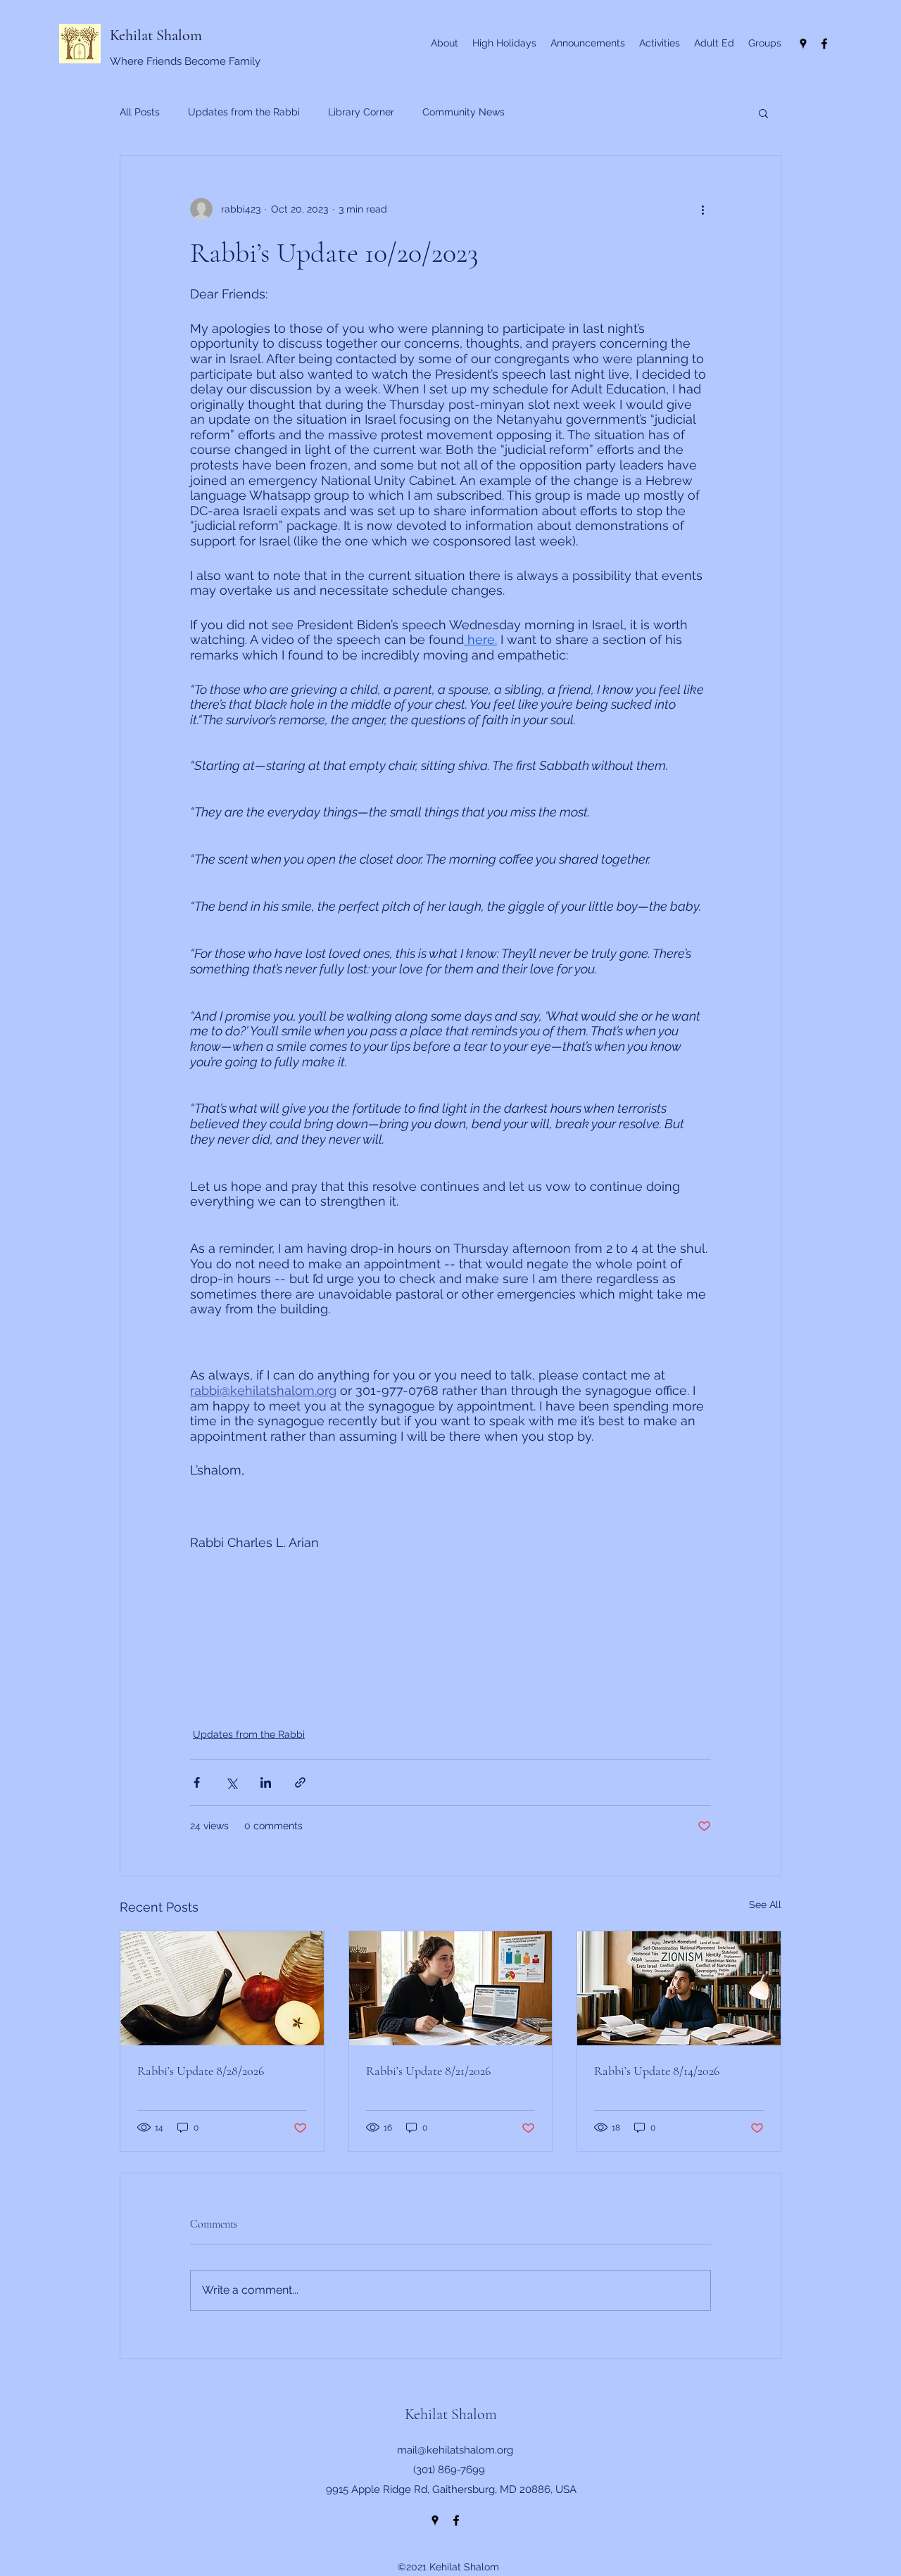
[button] (763, 113)
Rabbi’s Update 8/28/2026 (201, 2071)
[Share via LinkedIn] (266, 1782)
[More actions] (702, 209)
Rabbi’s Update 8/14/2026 (657, 2071)
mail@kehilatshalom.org (455, 2450)
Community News (464, 112)
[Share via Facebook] (197, 1782)
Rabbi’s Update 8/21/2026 (428, 2071)
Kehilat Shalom (156, 35)
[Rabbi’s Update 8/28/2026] (222, 1988)
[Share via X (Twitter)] (231, 1782)
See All (765, 1905)
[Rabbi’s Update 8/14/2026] (679, 1988)
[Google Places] (803, 44)
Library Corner (361, 112)
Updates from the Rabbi (244, 112)
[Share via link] (300, 1782)
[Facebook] (824, 44)
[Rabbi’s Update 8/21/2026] (451, 1988)
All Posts (140, 112)
